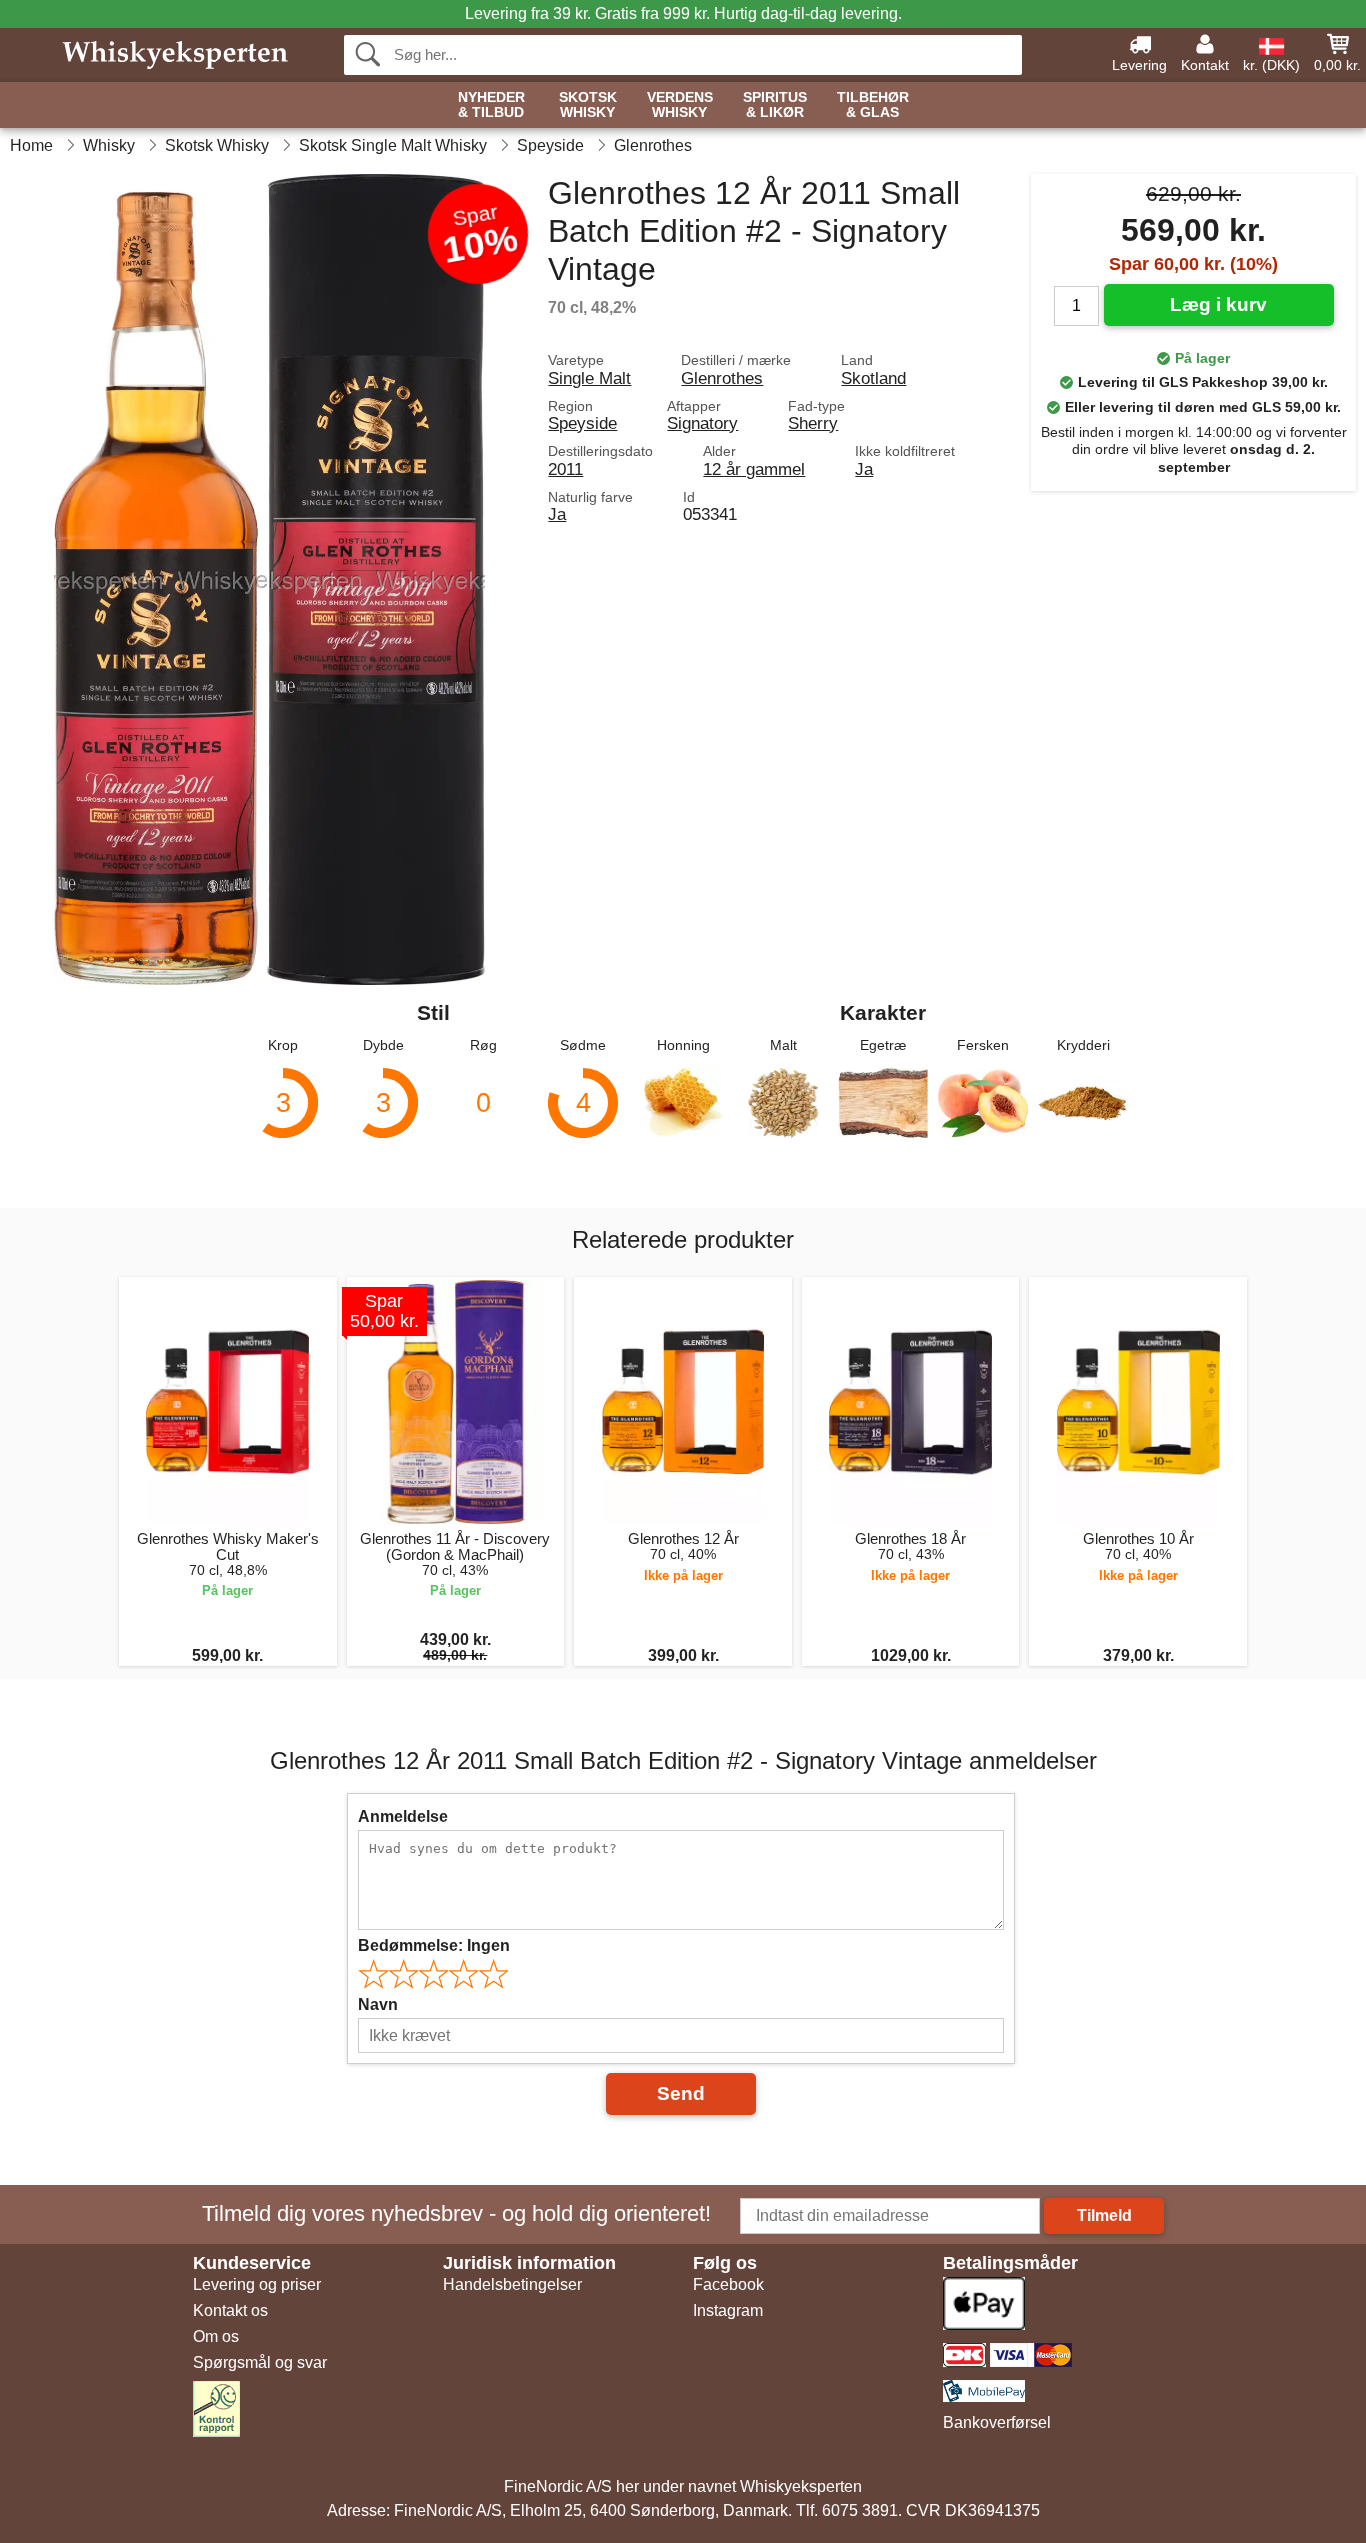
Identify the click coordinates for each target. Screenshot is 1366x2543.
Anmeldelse (403, 1816)
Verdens (680, 105)
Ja (864, 469)
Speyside (582, 423)
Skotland (873, 378)
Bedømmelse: (434, 1945)
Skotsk (588, 105)
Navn (378, 2004)
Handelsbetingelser (512, 2284)
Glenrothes (722, 378)
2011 (565, 469)
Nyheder (491, 105)
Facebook (728, 2284)
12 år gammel (754, 469)
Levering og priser (257, 2284)
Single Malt (589, 378)
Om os (216, 2336)
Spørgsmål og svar (260, 2362)
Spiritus (775, 105)
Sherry (813, 423)
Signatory (702, 423)
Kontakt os (230, 2310)
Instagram (728, 2310)
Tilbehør (873, 105)
